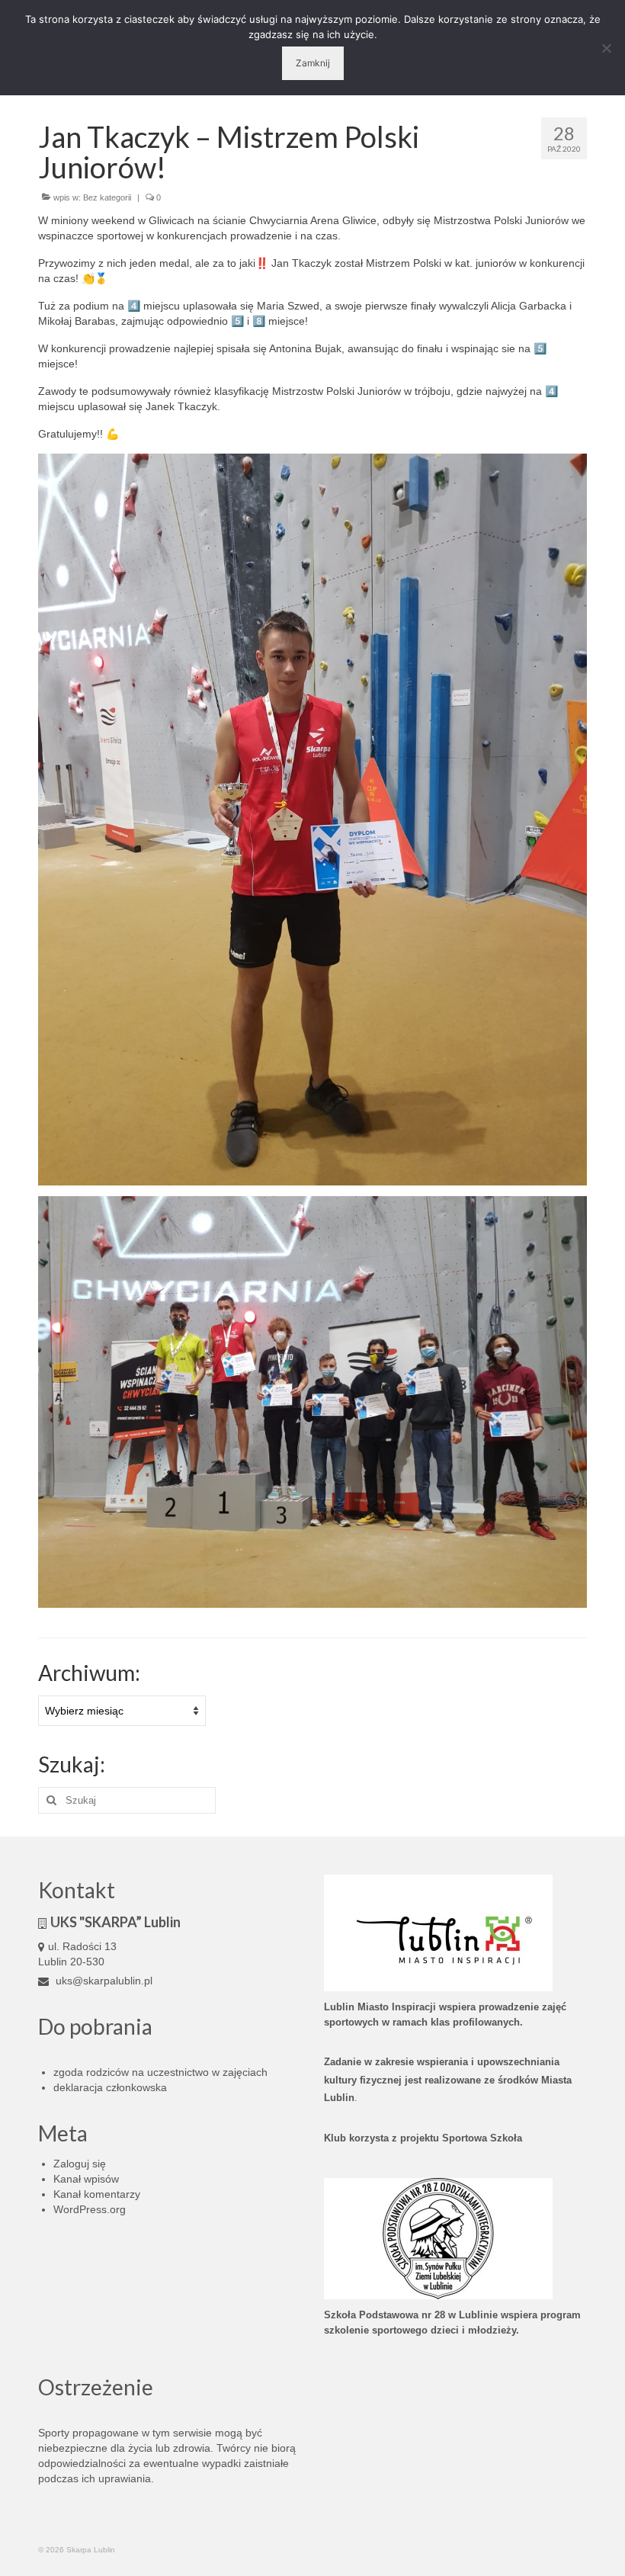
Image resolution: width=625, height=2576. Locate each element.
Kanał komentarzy (97, 2194)
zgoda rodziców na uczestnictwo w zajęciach (160, 2072)
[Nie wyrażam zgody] (606, 48)
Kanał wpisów (86, 2179)
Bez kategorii (107, 197)
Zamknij (313, 63)
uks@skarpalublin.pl (103, 1981)
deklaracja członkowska (110, 2087)
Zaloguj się (80, 2164)
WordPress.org (90, 2209)
